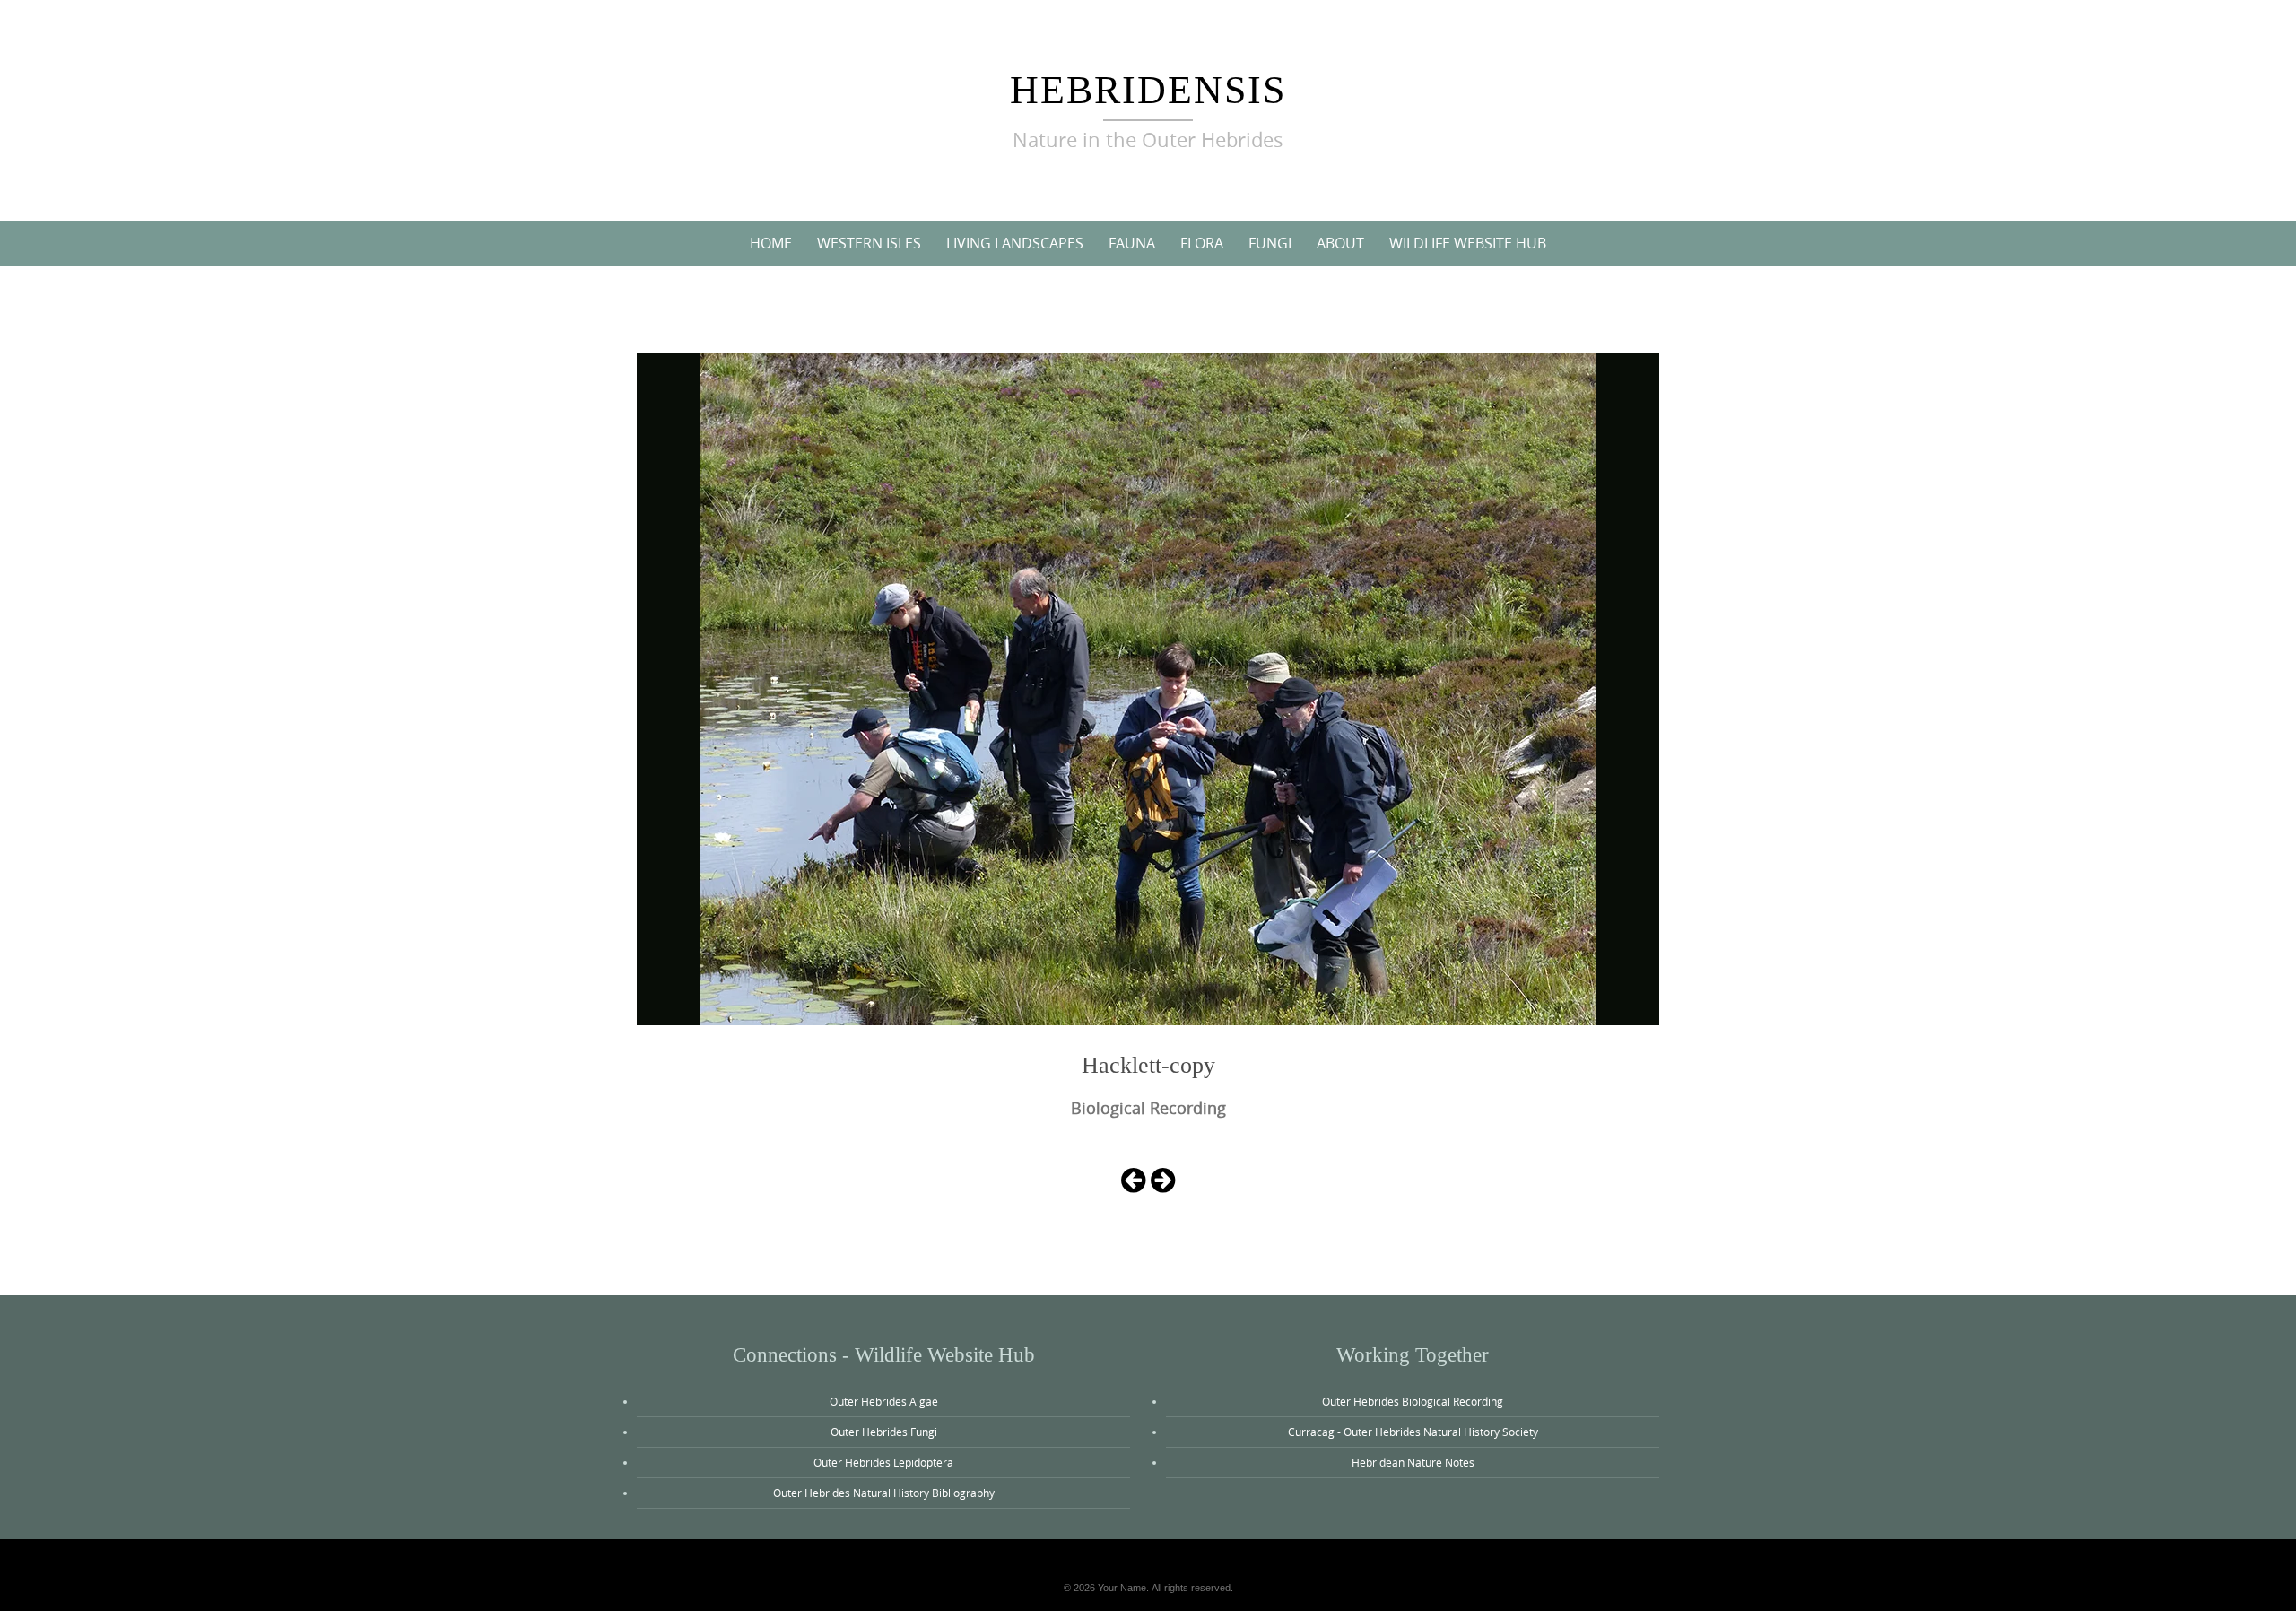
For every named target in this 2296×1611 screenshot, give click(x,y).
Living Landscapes (1015, 243)
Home (771, 243)
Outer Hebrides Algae (884, 1401)
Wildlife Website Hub (1468, 243)
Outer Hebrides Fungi (884, 1432)
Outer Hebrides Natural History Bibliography (884, 1493)
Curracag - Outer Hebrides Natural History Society (1413, 1432)
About (1340, 243)
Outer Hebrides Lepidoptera (883, 1462)
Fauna (1132, 243)
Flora (1202, 243)
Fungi (1270, 243)
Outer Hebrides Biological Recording (1413, 1401)
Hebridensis (1148, 90)
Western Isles (869, 243)
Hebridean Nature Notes (1413, 1462)
